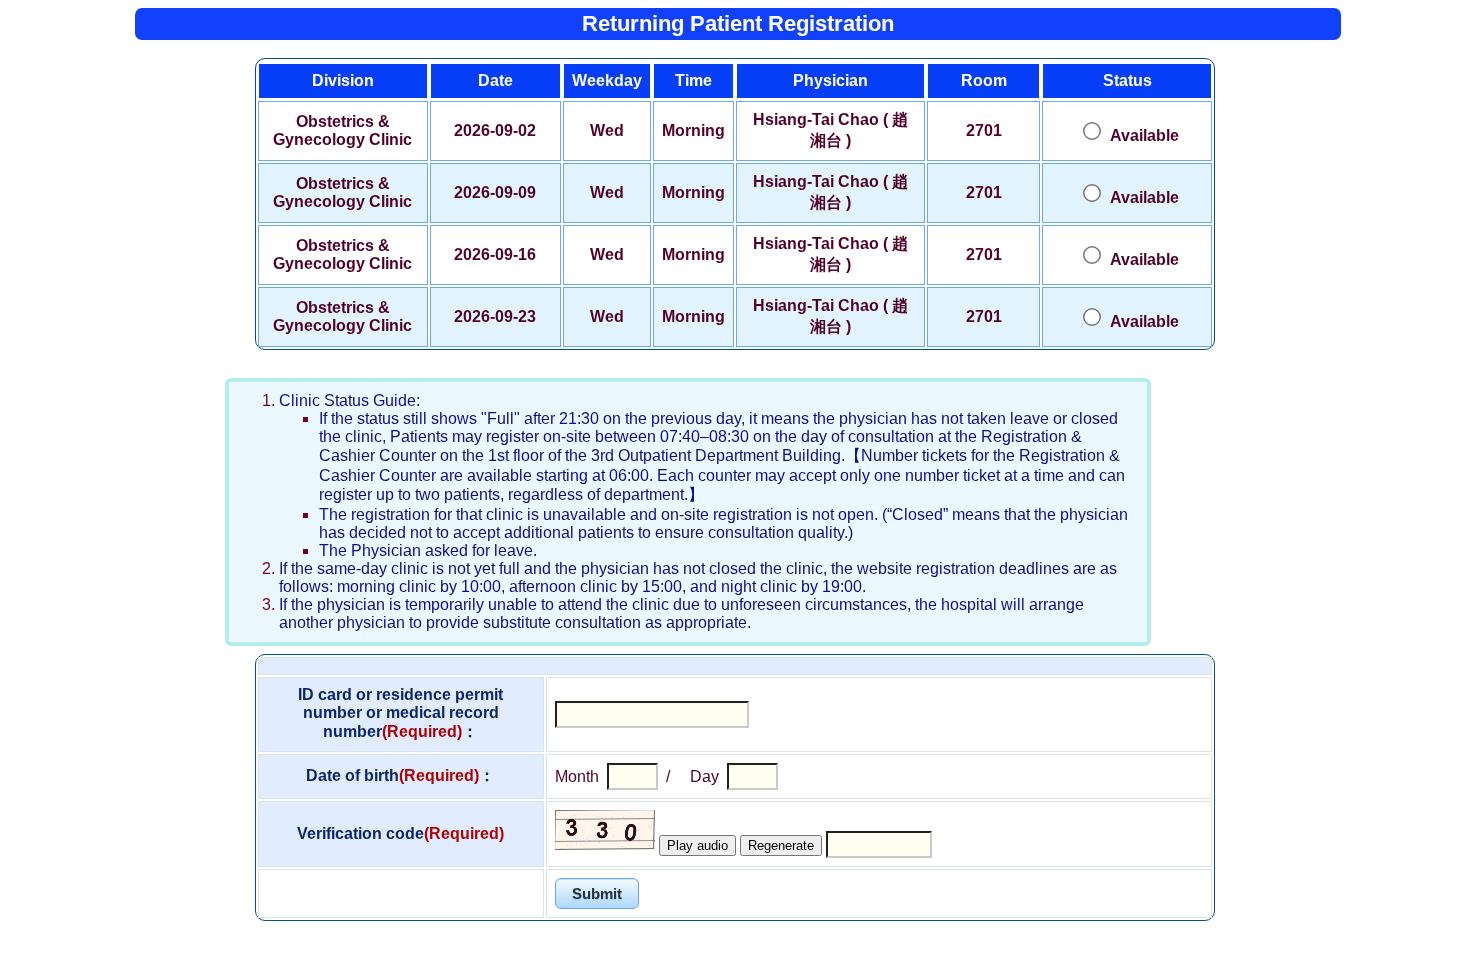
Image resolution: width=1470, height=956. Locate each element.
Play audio (697, 845)
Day (704, 776)
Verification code (400, 833)
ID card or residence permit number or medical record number (400, 713)
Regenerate (781, 845)
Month (577, 776)
